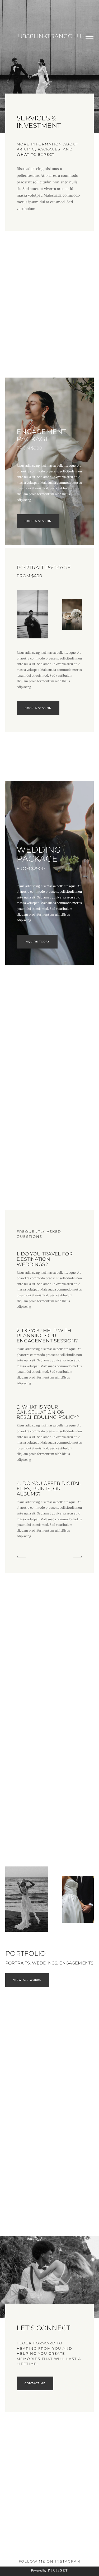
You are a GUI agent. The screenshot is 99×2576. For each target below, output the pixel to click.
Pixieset (58, 2570)
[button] (89, 36)
